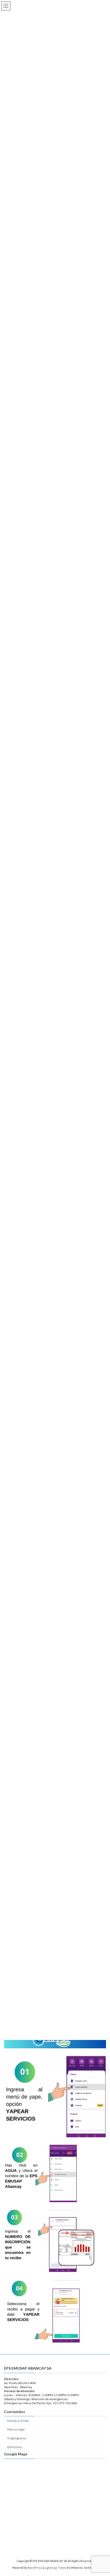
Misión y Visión (18, 2420)
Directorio (15, 2447)
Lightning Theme (56, 2568)
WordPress (35, 2568)
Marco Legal (16, 2429)
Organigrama (17, 2438)
